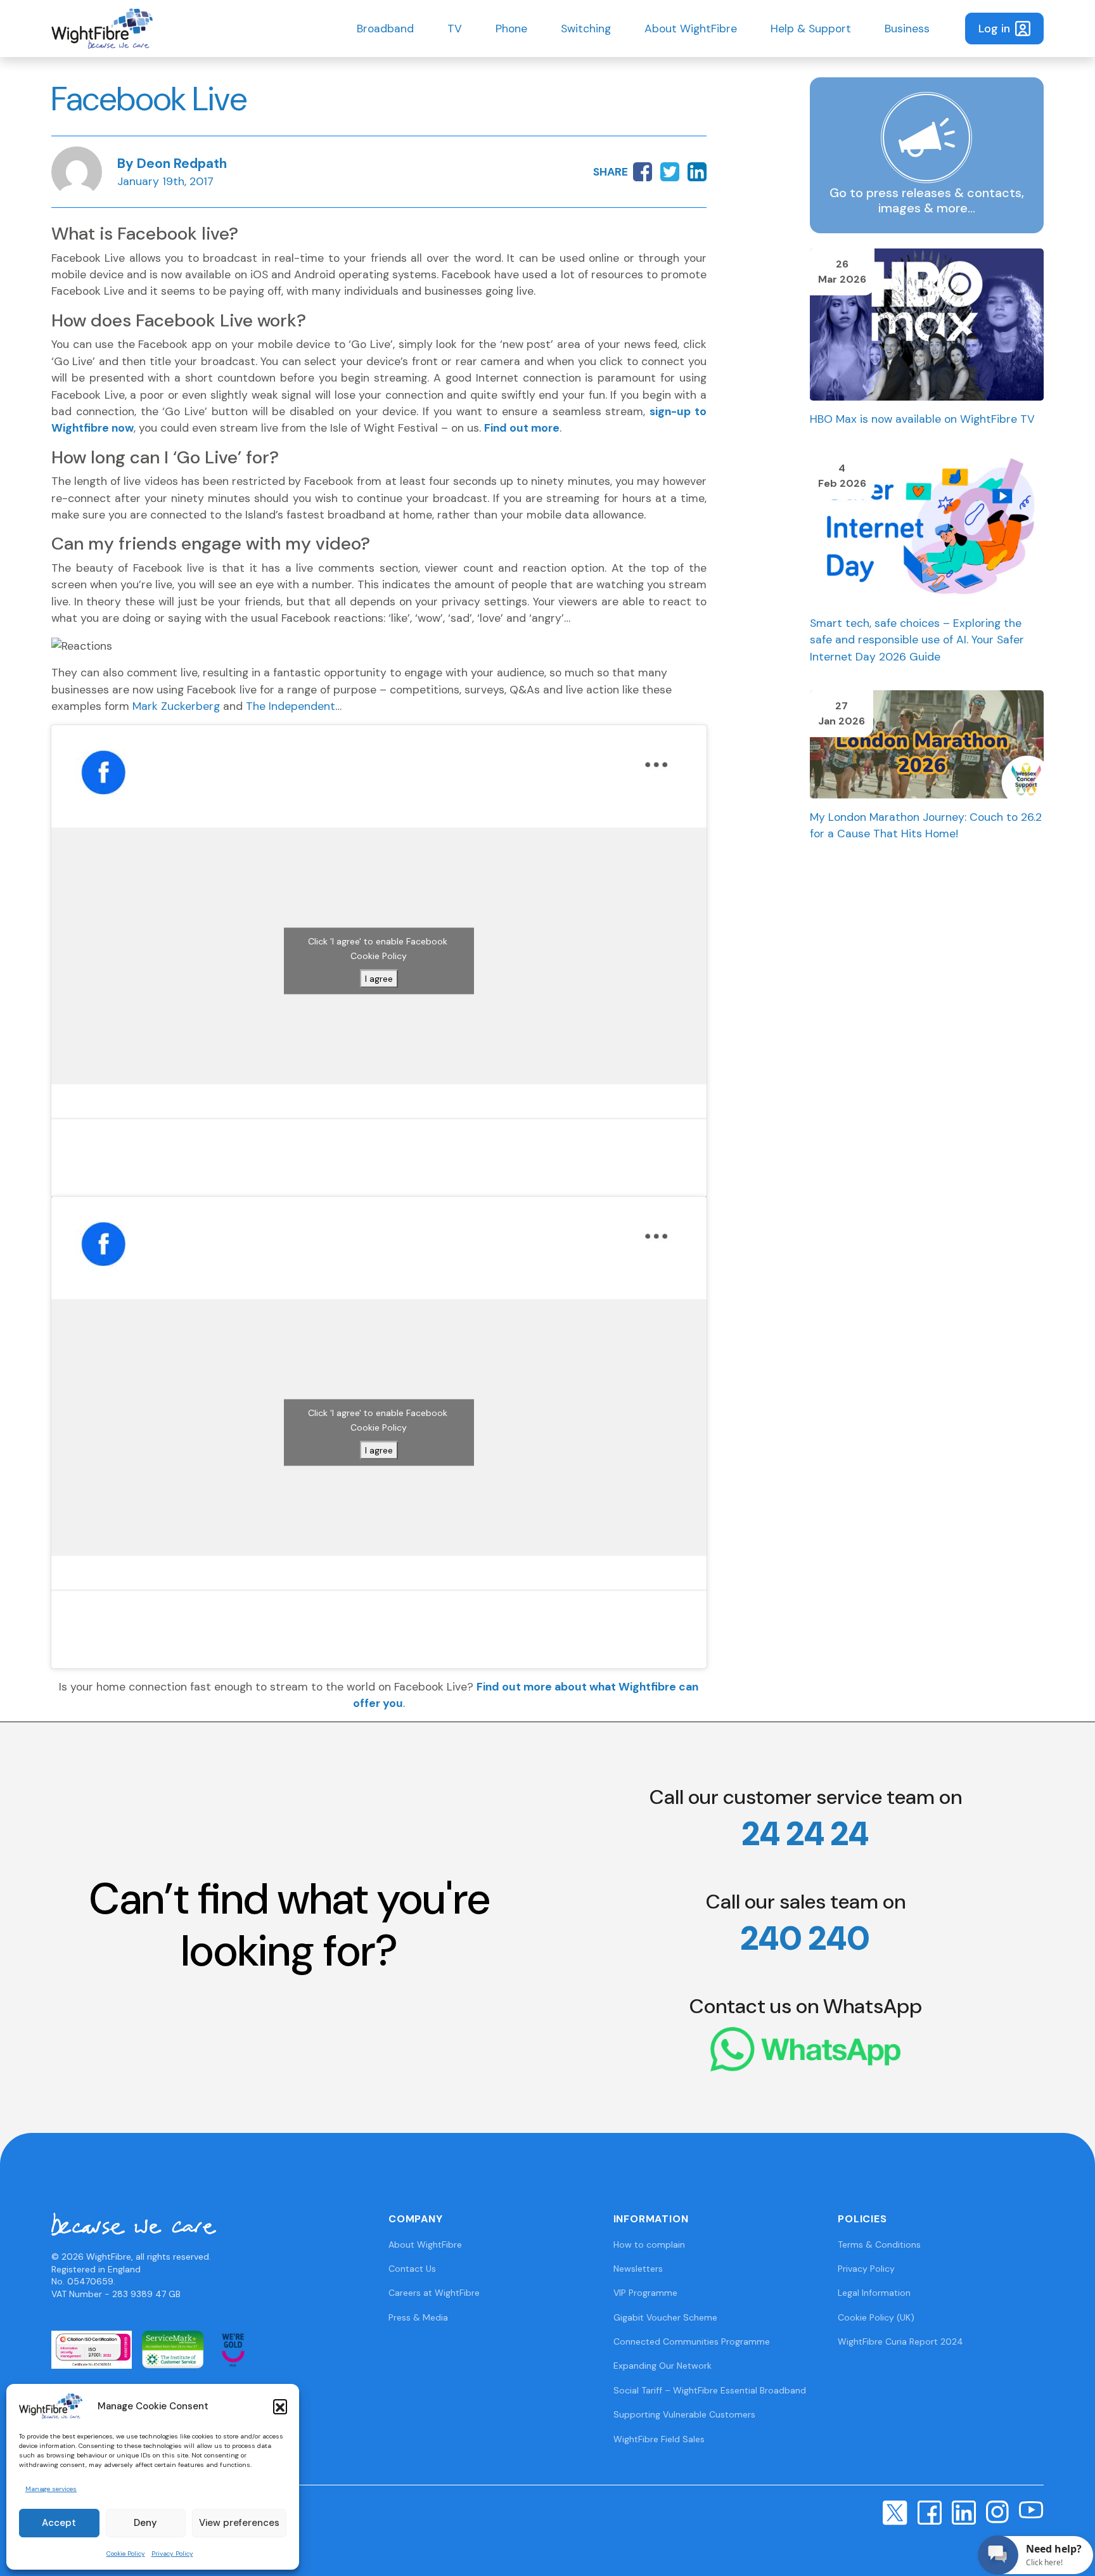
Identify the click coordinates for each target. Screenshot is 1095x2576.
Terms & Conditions (879, 2244)
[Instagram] (997, 2511)
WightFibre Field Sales (659, 2439)
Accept (59, 2523)
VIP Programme (645, 2293)
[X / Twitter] (895, 2512)
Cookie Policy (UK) (876, 2317)
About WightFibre (691, 29)
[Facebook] (930, 2511)
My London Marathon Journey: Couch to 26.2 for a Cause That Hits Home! (926, 825)
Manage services (51, 2489)
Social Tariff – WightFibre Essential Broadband (710, 2390)
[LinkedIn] (964, 2511)
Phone (511, 29)
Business (907, 29)
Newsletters (638, 2269)
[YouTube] (1031, 2509)
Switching (586, 29)
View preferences (239, 2523)
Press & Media (418, 2317)
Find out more (522, 428)
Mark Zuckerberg (176, 706)
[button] (280, 2406)
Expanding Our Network (663, 2366)
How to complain (649, 2244)
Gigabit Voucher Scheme (665, 2317)
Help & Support (811, 29)
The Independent (291, 706)
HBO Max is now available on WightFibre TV (922, 419)
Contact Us (412, 2269)
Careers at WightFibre (434, 2293)
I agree (379, 978)
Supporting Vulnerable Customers (684, 2414)
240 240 (805, 1938)
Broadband (385, 29)
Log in (994, 29)
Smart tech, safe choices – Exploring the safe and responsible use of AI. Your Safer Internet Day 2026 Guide (917, 640)
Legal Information (874, 2293)
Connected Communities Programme (692, 2341)
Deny (145, 2523)
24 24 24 (805, 1834)
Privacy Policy (172, 2553)
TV (455, 29)
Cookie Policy (126, 2553)
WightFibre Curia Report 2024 (900, 2341)
